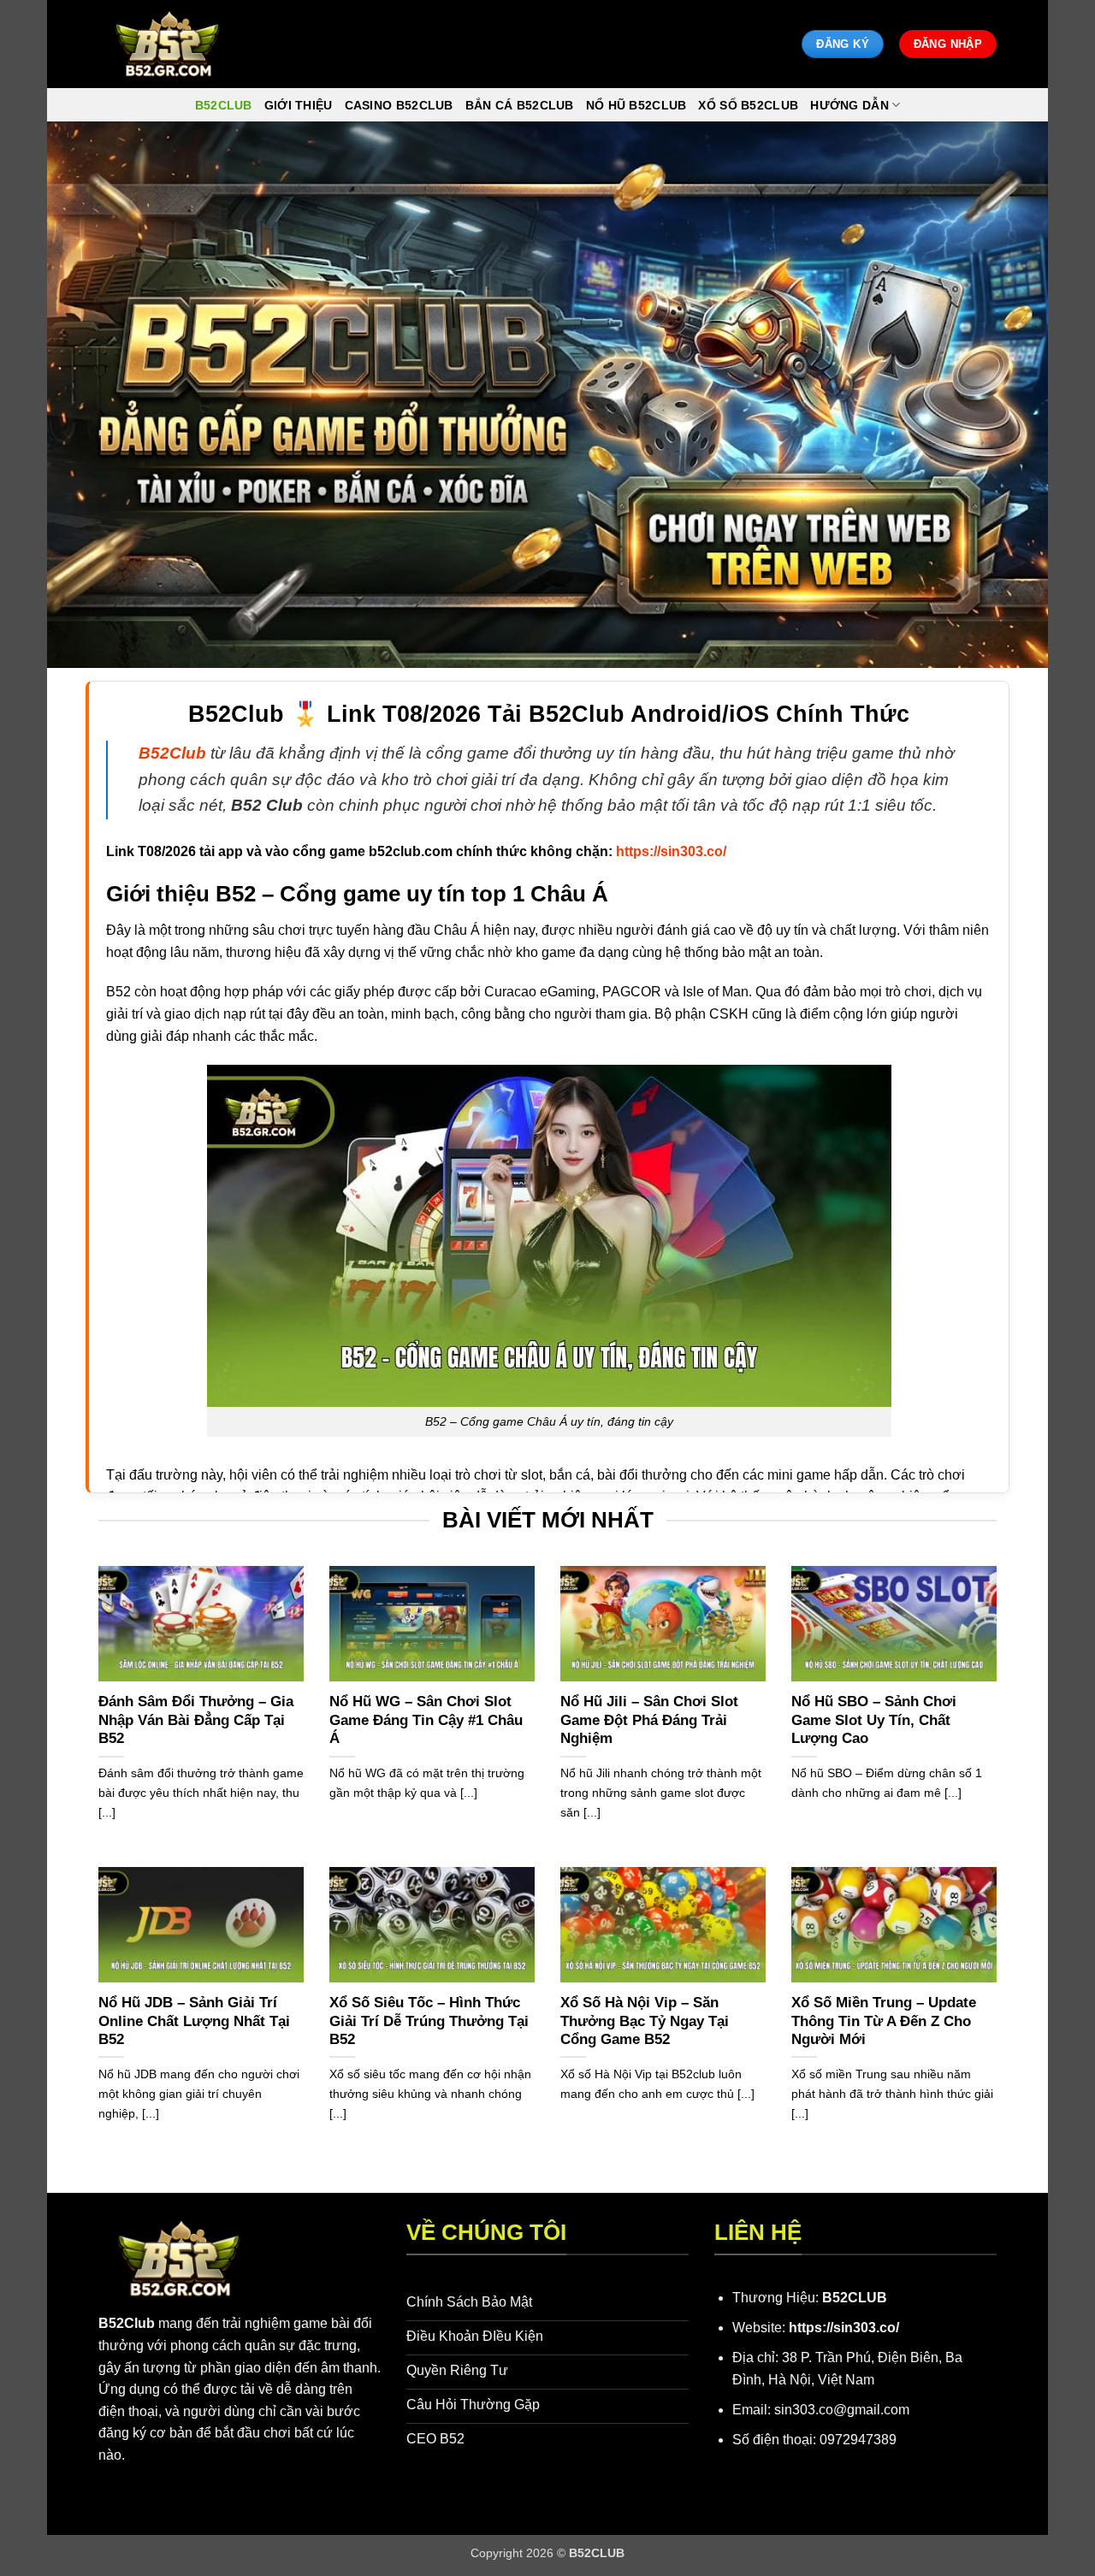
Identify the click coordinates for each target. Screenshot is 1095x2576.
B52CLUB (855, 2298)
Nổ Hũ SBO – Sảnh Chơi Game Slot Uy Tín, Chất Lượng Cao (874, 1720)
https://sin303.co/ (844, 2328)
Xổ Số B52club (748, 105)
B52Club (127, 2323)
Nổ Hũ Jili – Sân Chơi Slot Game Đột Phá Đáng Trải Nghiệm (649, 1720)
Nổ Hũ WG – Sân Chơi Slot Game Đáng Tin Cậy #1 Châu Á (426, 1720)
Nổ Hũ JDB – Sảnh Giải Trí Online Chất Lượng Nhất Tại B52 (194, 2021)
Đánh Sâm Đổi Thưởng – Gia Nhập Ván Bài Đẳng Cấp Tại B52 (196, 1720)
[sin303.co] (167, 44)
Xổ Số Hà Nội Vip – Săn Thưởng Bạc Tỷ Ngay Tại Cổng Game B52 (645, 2021)
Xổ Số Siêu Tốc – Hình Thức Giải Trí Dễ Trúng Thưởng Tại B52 (429, 2021)
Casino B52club (399, 105)
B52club (224, 105)
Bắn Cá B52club (520, 105)
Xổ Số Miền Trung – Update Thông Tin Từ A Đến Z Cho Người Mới (884, 2021)
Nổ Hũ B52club (636, 105)
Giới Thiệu (299, 105)
